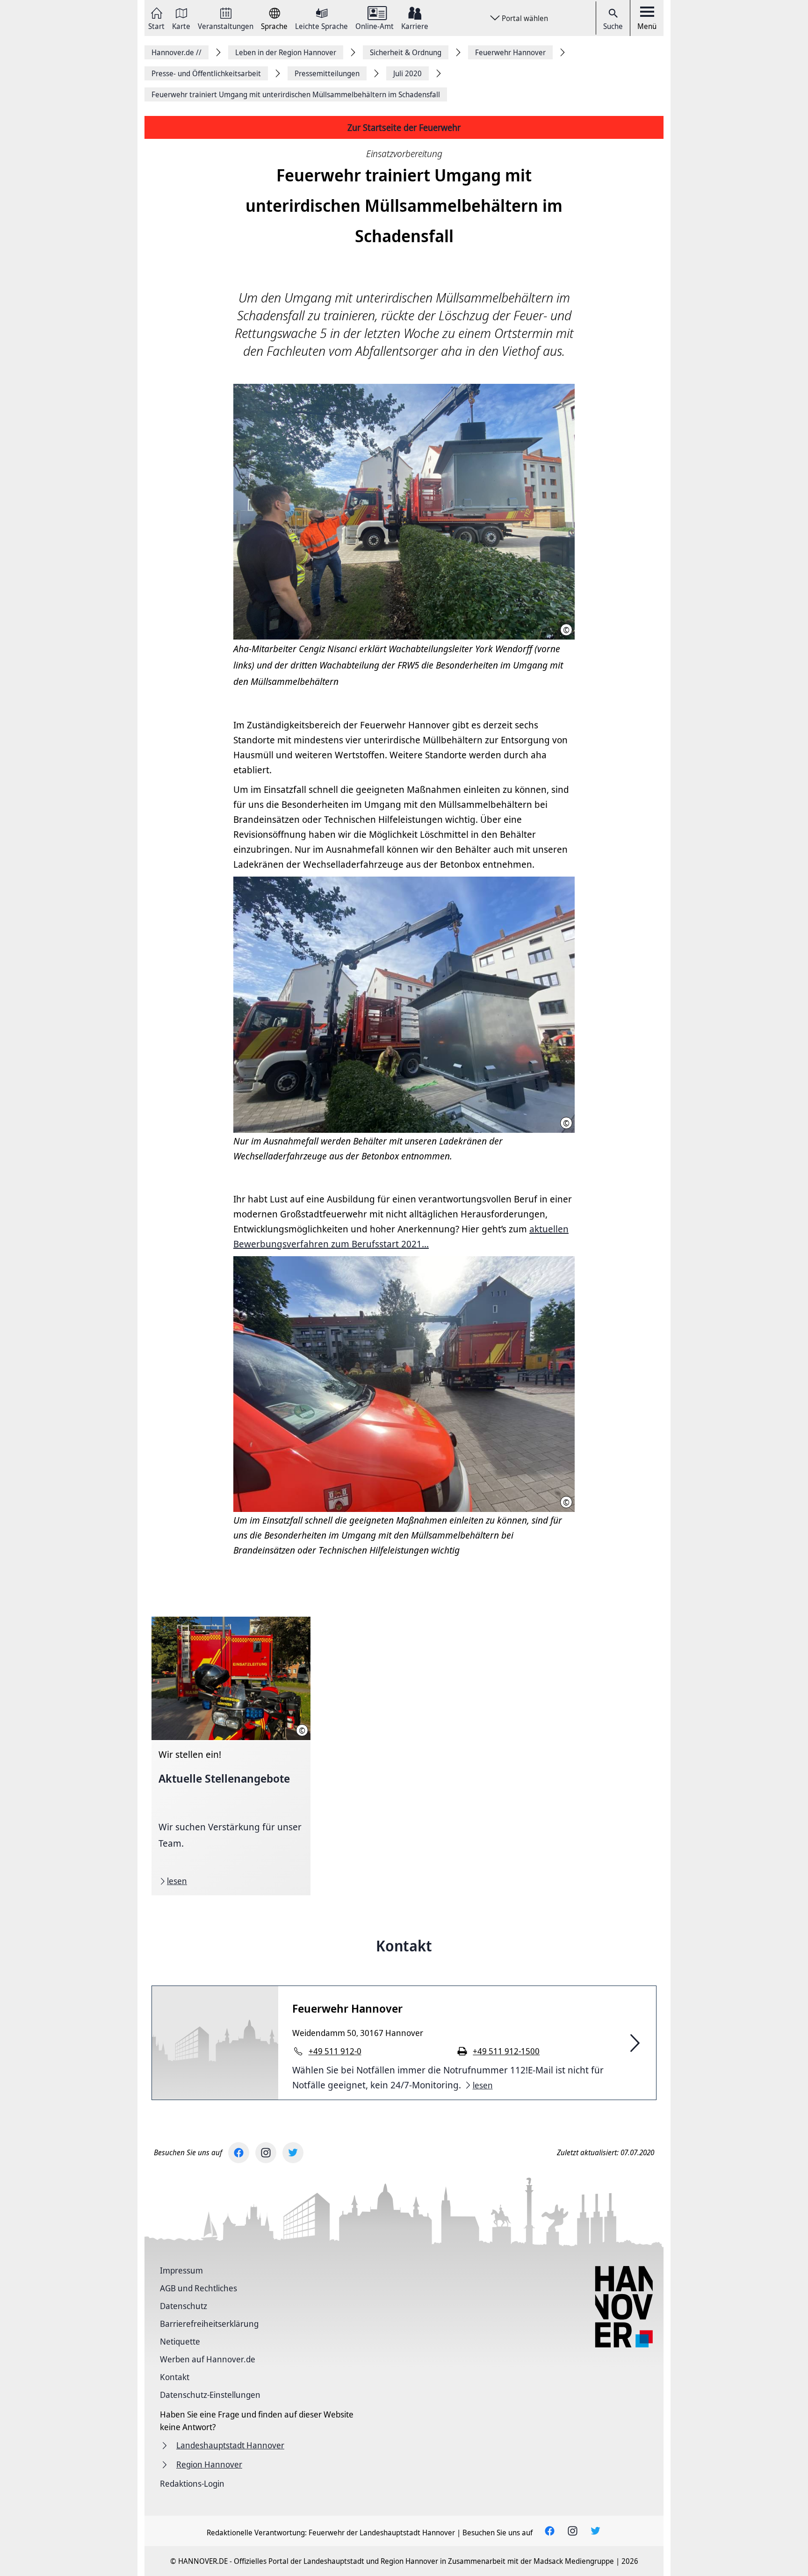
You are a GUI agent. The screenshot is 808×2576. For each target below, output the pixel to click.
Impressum (181, 2270)
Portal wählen (525, 18)
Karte (181, 25)
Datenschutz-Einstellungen (210, 2395)
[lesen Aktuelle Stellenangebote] (231, 1756)
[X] (293, 2153)
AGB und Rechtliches (198, 2288)
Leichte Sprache (321, 25)
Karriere (415, 25)
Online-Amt (375, 25)
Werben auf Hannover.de (208, 2359)
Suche (613, 26)
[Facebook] (239, 2153)
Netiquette (180, 2341)
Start (156, 25)
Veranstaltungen (226, 25)
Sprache (274, 25)
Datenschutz (184, 2306)
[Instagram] (266, 2153)
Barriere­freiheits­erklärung (209, 2324)
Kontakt (175, 2377)
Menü (647, 26)
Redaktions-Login (192, 2483)
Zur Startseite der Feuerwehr (404, 127)
